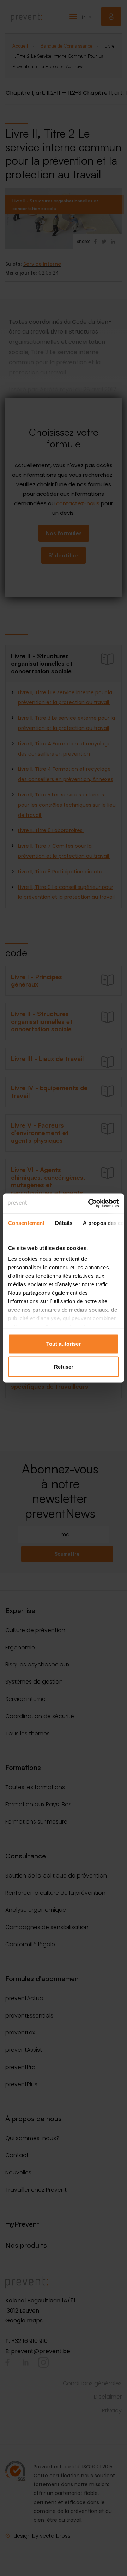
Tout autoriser (64, 1344)
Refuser (64, 1367)
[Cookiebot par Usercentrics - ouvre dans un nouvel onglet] (90, 1203)
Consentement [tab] (26, 1223)
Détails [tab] (64, 1223)
